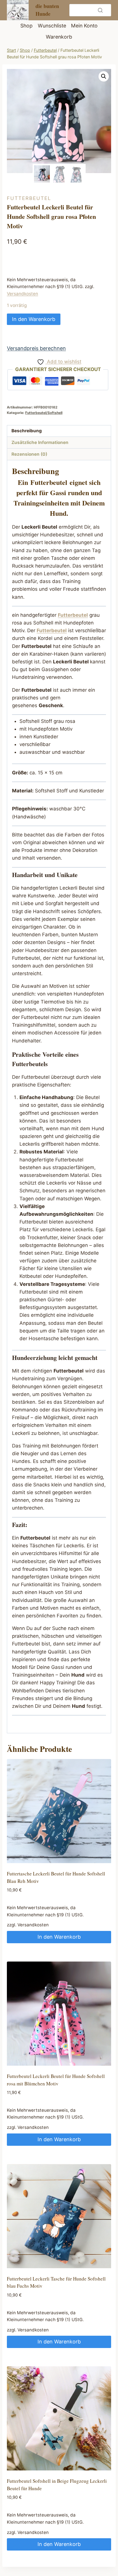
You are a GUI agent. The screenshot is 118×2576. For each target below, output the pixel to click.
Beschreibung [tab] (27, 431)
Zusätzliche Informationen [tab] (40, 442)
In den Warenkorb (34, 319)
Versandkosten (22, 294)
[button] (104, 76)
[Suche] (100, 10)
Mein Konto (84, 26)
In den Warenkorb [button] (59, 1937)
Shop (26, 26)
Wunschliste (52, 26)
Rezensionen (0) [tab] (29, 454)
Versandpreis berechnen (36, 348)
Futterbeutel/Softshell (44, 413)
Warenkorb (59, 37)
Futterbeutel (29, 198)
